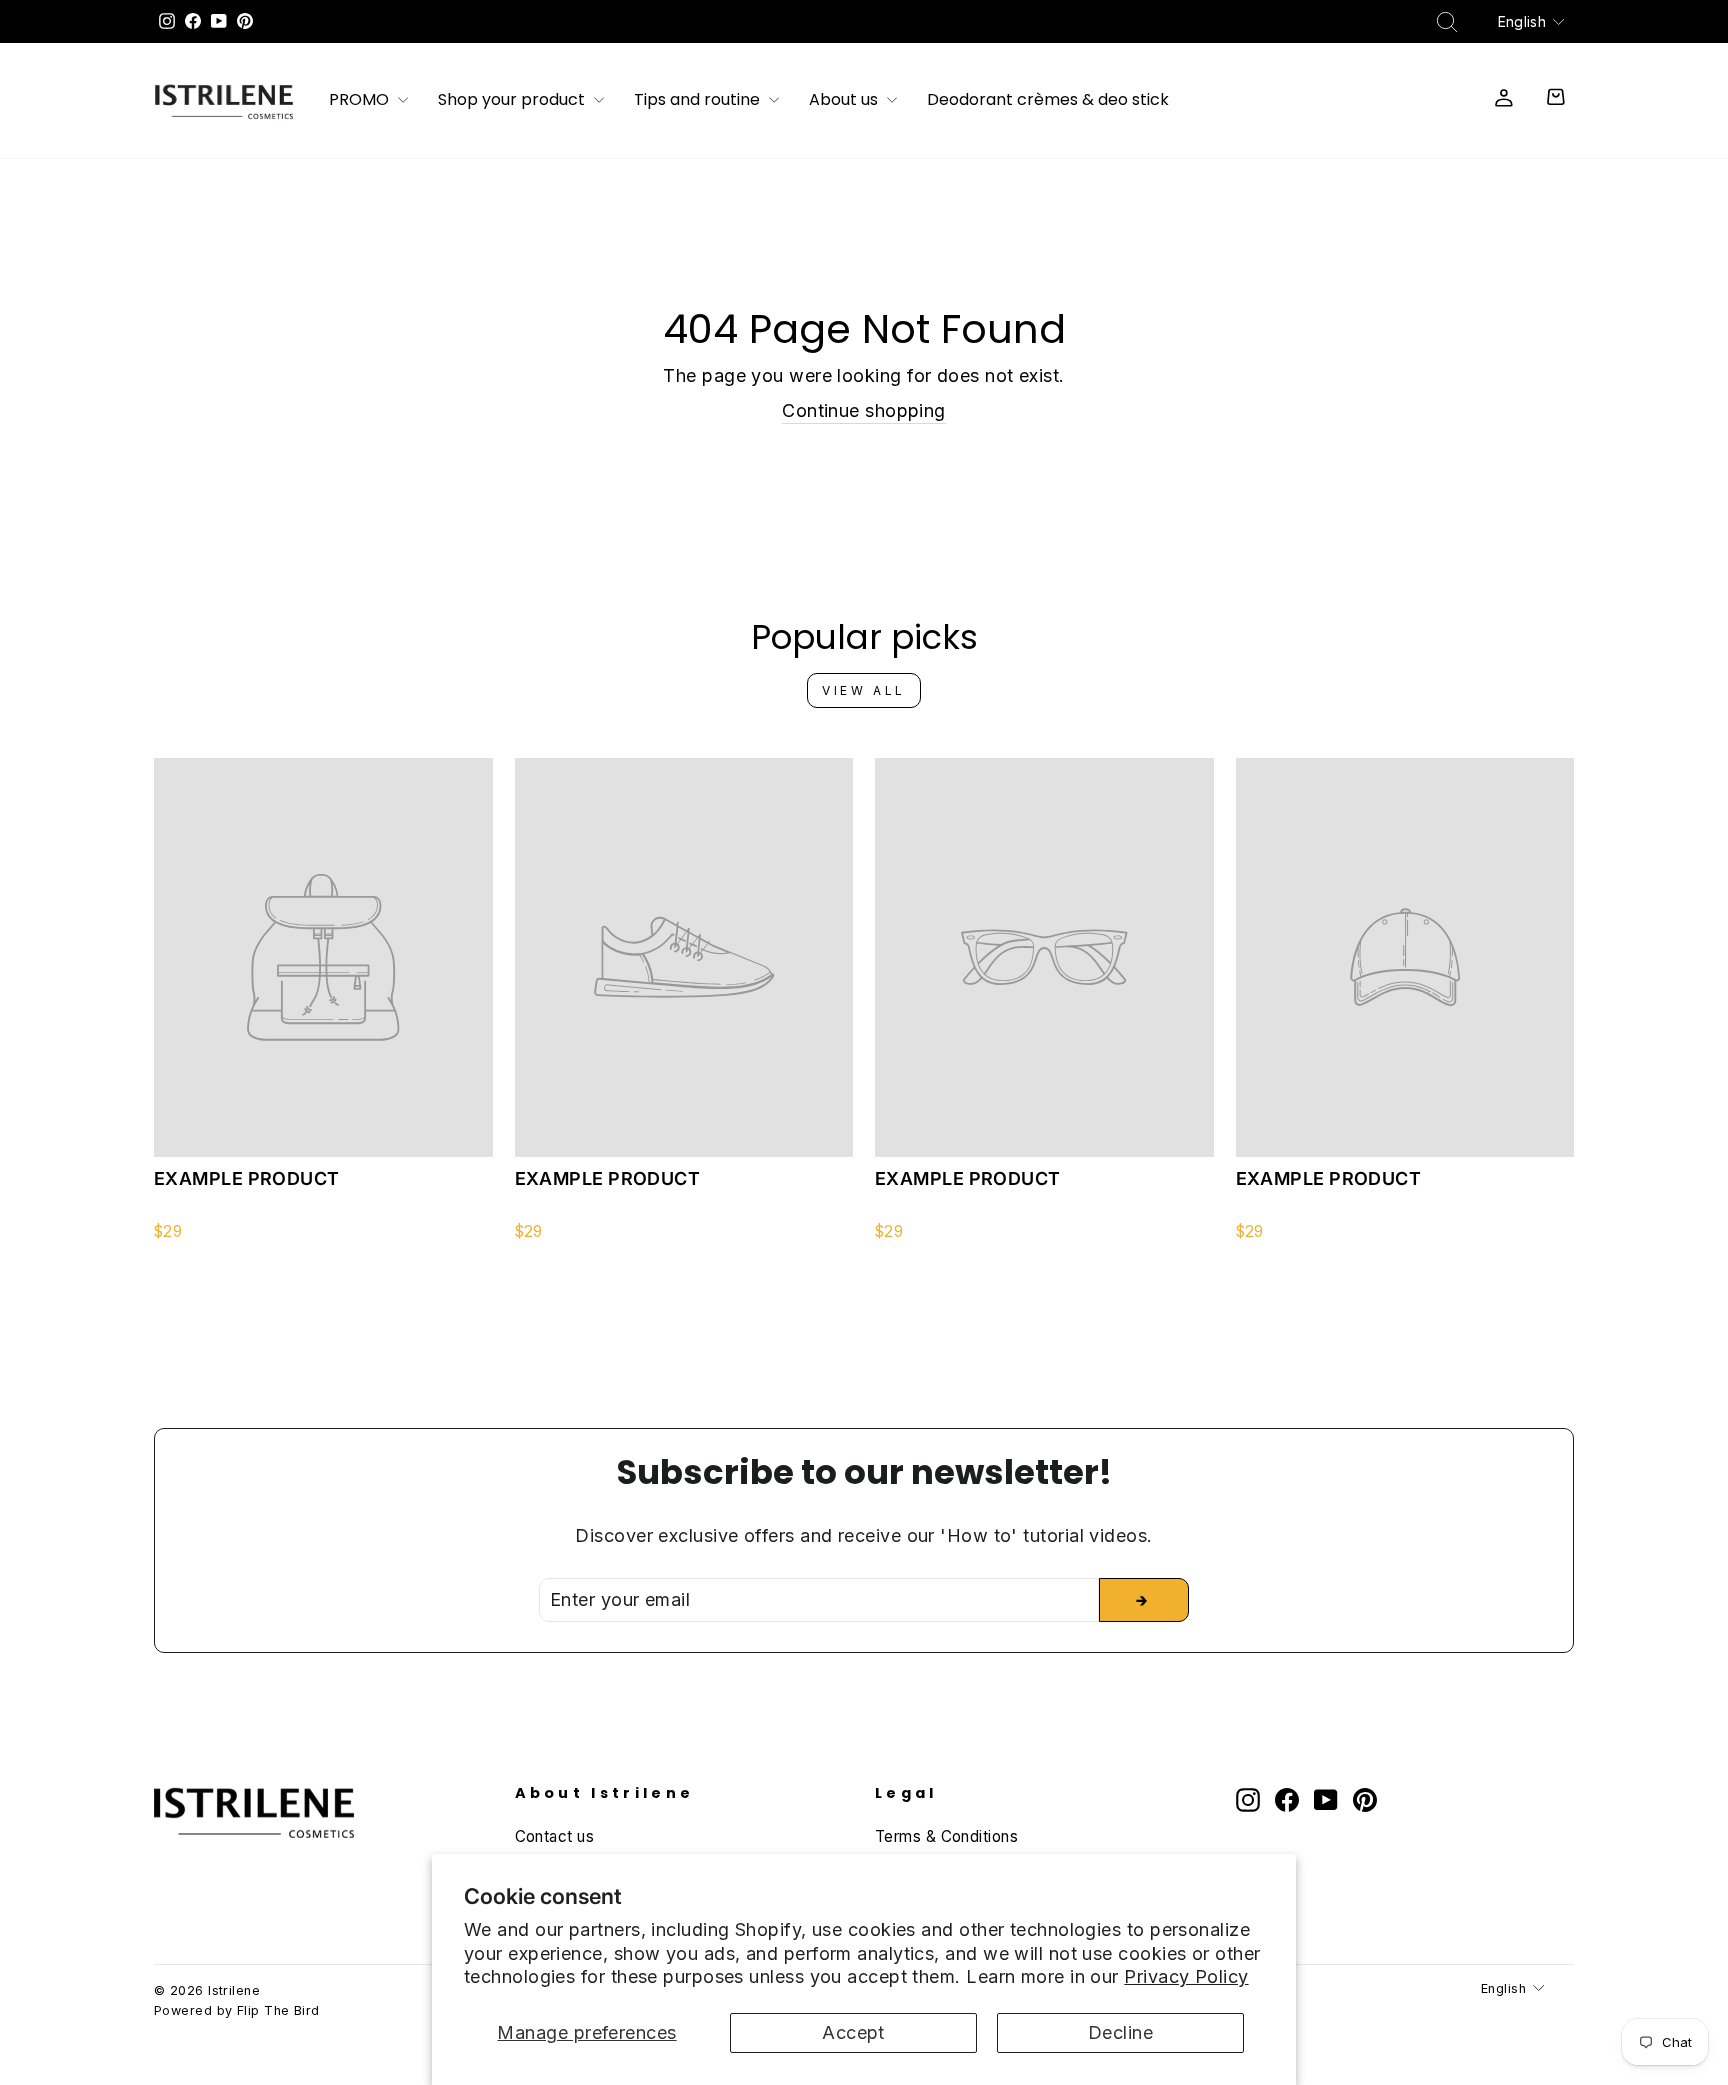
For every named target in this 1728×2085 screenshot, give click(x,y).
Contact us (555, 1836)
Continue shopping (864, 410)
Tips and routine (699, 101)
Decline (1120, 2032)
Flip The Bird (278, 2010)
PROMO (361, 101)
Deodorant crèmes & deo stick (1048, 101)
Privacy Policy (1186, 1976)
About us (845, 101)
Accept (853, 2032)
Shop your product (513, 101)
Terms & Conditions (946, 1836)
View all (864, 690)
